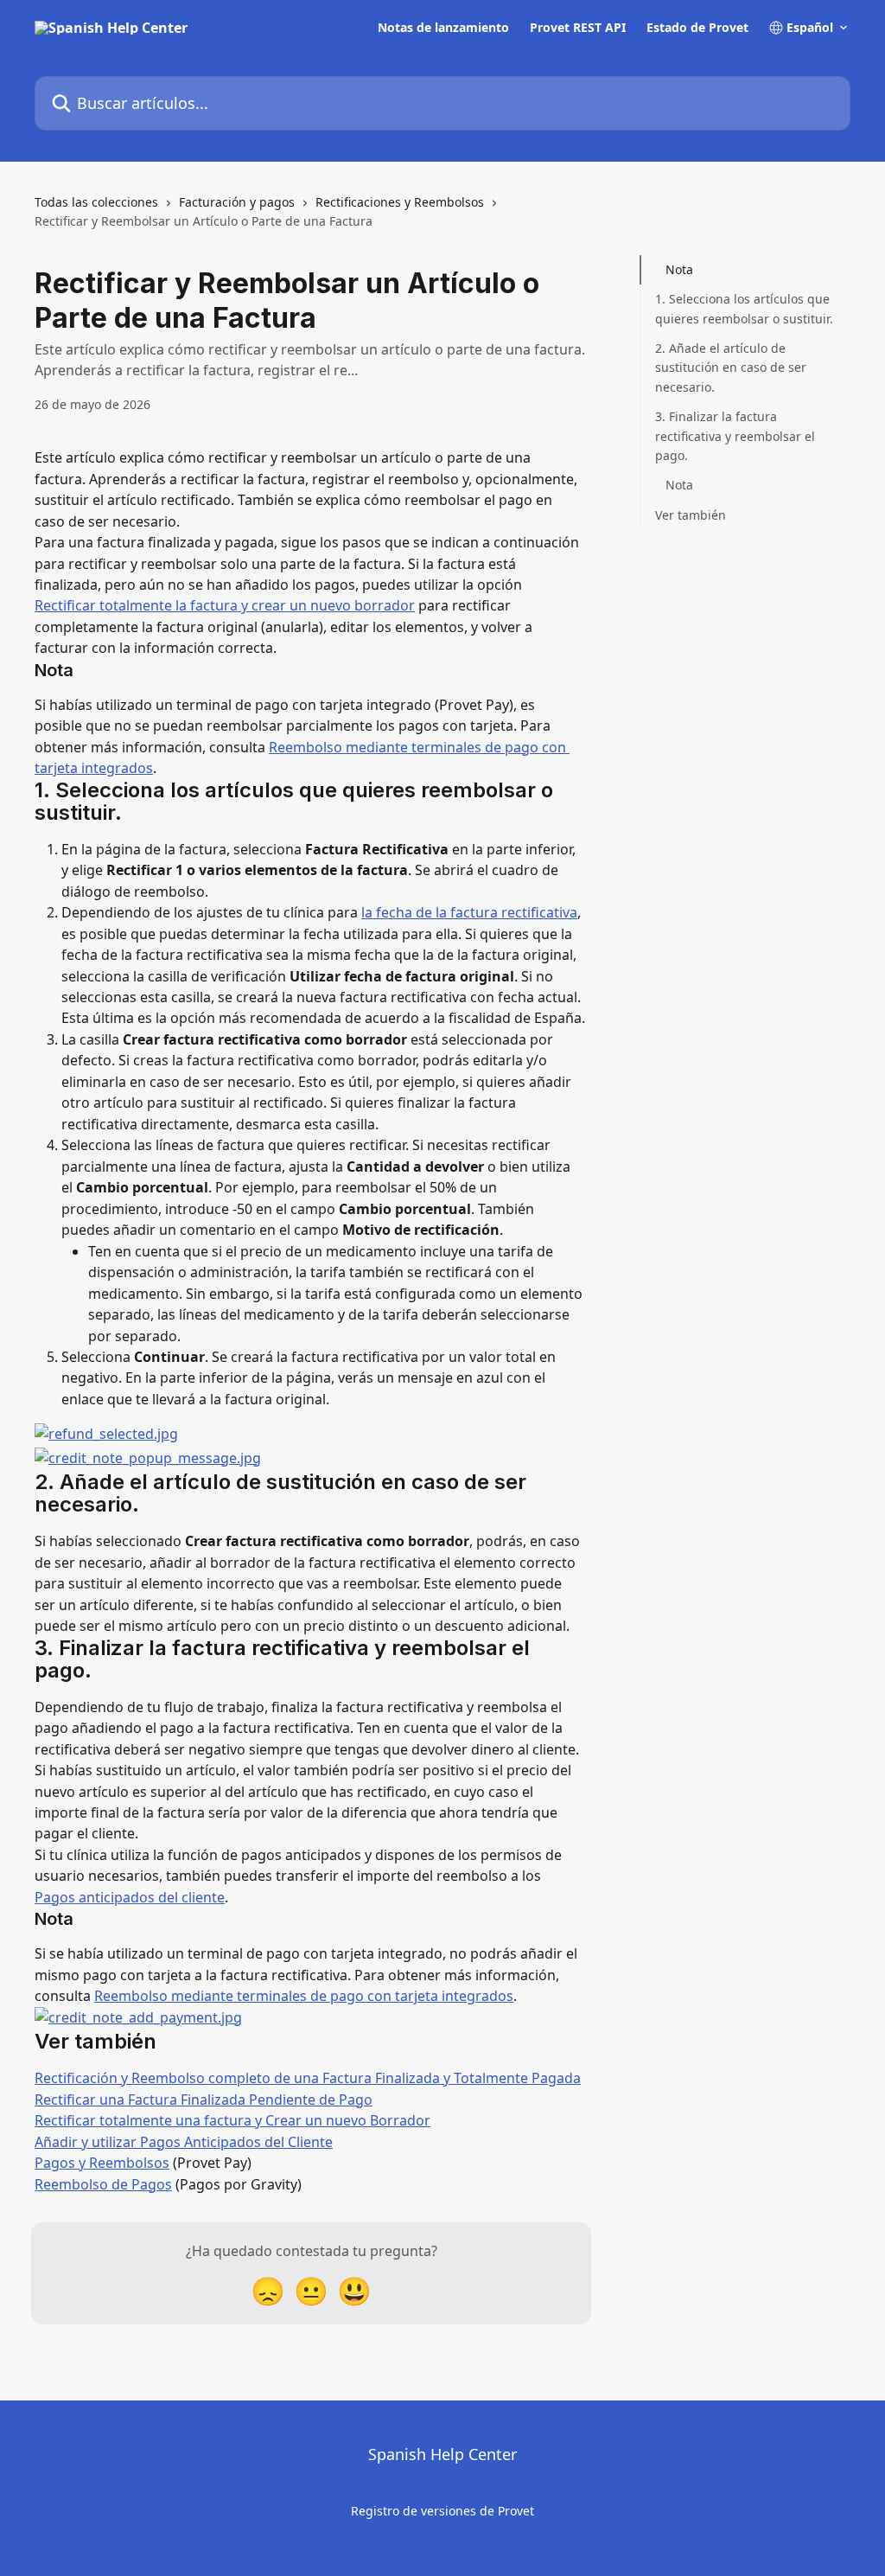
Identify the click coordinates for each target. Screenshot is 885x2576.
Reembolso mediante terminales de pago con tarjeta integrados (304, 1996)
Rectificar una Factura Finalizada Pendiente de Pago (204, 2100)
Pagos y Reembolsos (102, 2163)
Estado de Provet (697, 28)
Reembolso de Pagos (103, 2184)
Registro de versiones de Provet (442, 2511)
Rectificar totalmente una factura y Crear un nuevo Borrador (232, 2120)
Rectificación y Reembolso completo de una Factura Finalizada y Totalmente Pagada (308, 2078)
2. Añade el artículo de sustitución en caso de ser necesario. (731, 368)
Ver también (691, 515)
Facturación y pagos (237, 202)
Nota (679, 269)
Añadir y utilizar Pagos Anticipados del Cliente (184, 2142)
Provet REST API (578, 28)
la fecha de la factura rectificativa (469, 912)
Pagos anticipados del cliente (130, 1897)
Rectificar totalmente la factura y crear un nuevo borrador (225, 605)
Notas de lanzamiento (443, 28)
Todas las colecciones (96, 202)
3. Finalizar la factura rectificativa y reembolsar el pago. (735, 436)
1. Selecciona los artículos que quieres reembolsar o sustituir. (744, 308)
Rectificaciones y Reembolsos (400, 202)
